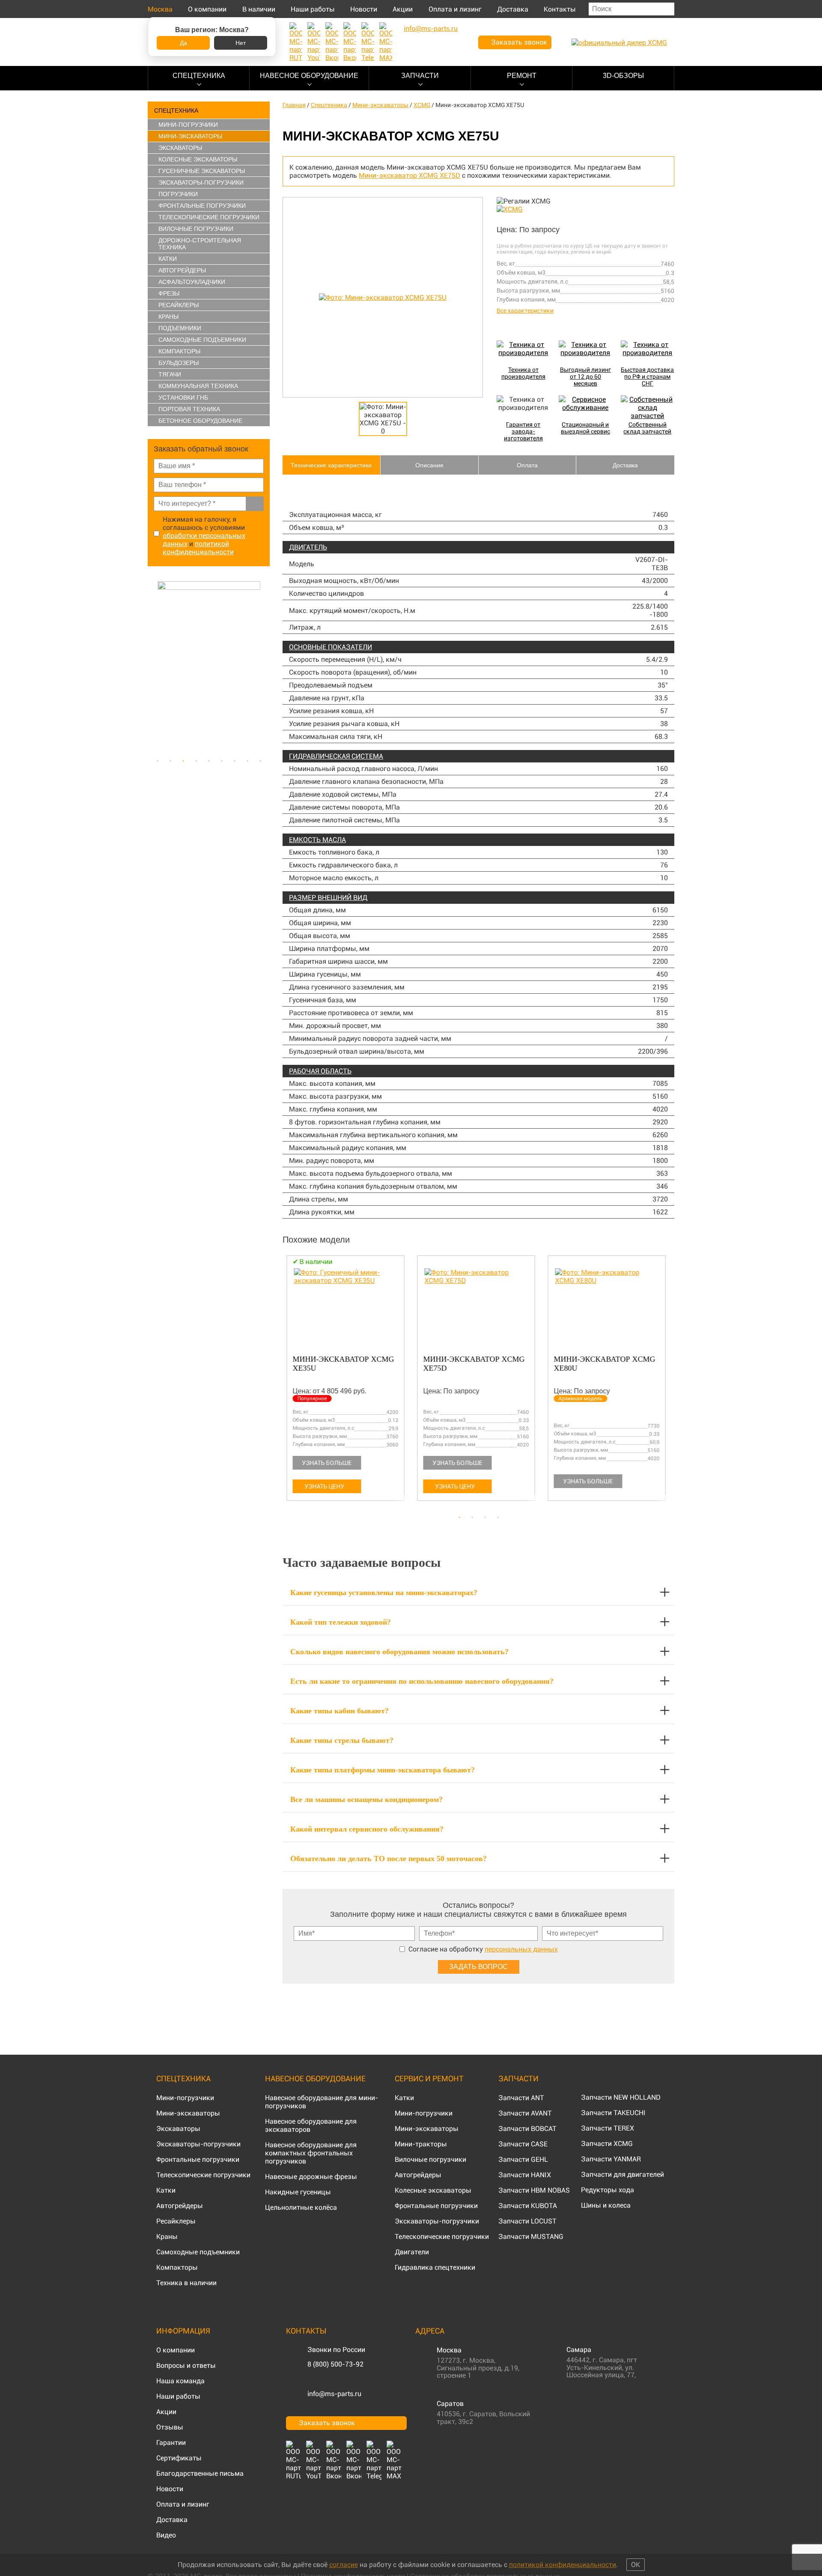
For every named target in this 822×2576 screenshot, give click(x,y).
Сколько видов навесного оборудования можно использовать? (399, 1652)
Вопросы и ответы (186, 2365)
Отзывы (170, 2427)
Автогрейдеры (182, 270)
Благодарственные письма (200, 2473)
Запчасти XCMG (607, 2144)
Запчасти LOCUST (527, 2221)
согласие (344, 2565)
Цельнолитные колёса (301, 2207)
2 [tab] (170, 761)
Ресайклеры (179, 305)
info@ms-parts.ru (334, 2394)
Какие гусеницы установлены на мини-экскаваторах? (384, 1593)
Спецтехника (199, 76)
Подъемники (180, 328)
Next (265, 667)
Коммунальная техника (198, 386)
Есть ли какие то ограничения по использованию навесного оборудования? (422, 1681)
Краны (168, 317)
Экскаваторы (180, 148)
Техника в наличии (186, 2283)
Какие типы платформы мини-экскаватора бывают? (383, 1770)
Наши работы (313, 9)
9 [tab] (260, 761)
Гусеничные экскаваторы (202, 171)
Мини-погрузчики (188, 125)
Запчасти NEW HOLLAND (621, 2097)
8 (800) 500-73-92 (335, 2364)
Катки (168, 259)
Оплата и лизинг (455, 9)
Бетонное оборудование (200, 421)
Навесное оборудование (309, 76)
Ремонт (522, 76)
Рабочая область (320, 1071)
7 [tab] (235, 761)
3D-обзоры (623, 76)
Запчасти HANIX (525, 2175)
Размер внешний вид (328, 898)
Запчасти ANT (521, 2098)
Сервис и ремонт (429, 2078)
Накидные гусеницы (298, 2192)
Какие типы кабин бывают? (340, 1711)
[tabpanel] (210, 667)
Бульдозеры (179, 363)
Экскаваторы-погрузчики (201, 182)
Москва (160, 9)
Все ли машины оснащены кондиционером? (366, 1799)
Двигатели (412, 2252)
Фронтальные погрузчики (202, 206)
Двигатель (308, 547)
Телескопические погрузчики (209, 217)
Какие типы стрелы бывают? (342, 1740)
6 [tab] (222, 761)
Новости (364, 9)
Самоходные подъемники (202, 340)
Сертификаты (179, 2458)
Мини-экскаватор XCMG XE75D (410, 175)
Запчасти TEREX (608, 2128)
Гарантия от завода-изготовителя (523, 431)
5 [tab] (209, 761)
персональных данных (521, 1949)
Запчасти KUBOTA (528, 2206)
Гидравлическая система (336, 756)
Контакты (560, 9)
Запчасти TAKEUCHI (613, 2113)
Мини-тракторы (421, 2144)
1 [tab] (158, 761)
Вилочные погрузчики (196, 229)
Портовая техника (189, 409)
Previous (152, 667)
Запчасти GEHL (523, 2159)
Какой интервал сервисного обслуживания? (367, 1829)
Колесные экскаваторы (198, 159)
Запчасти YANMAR (611, 2159)
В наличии (259, 9)
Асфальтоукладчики (192, 282)
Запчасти (420, 76)
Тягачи (170, 374)
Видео (166, 2535)
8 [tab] (247, 761)
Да (183, 43)
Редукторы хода (608, 2190)
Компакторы (179, 351)
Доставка (513, 9)
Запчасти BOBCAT (527, 2129)
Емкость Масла (317, 840)
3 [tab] (183, 761)
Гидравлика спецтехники (435, 2267)
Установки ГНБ (183, 397)
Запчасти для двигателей (622, 2174)
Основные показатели (331, 647)
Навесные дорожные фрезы (311, 2177)
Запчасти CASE (523, 2144)
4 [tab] (196, 761)
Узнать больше (323, 1463)
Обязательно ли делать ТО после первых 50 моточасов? (389, 1859)
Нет (241, 43)
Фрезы (169, 293)
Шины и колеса (606, 2205)
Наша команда (180, 2381)
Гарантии (171, 2443)
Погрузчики (178, 194)
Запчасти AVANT (525, 2113)
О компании (207, 9)
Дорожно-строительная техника (200, 244)
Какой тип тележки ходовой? (341, 1622)
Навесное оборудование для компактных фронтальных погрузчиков (311, 2153)
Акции (403, 9)
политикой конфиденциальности (198, 548)
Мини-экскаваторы (190, 136)
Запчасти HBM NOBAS (534, 2190)
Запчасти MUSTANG (531, 2237)
